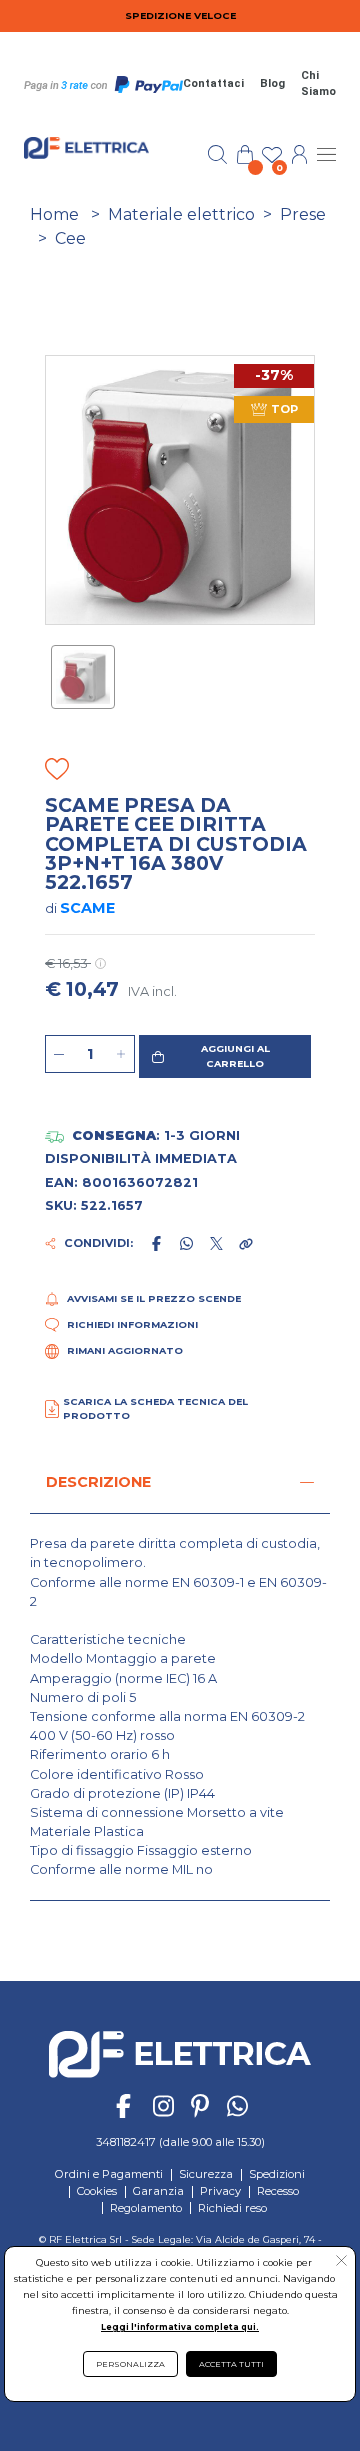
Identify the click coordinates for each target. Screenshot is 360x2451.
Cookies (97, 2191)
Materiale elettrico (181, 214)
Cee (70, 238)
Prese (303, 214)
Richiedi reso (232, 2208)
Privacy (220, 2191)
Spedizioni (277, 2174)
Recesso (278, 2191)
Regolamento (146, 2208)
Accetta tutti (231, 2364)
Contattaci (213, 83)
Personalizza (130, 2364)
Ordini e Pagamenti (109, 2174)
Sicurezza (206, 2174)
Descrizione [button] (98, 1482)
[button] (225, 1056)
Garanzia (158, 2191)
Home (54, 214)
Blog (272, 83)
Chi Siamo (318, 84)
